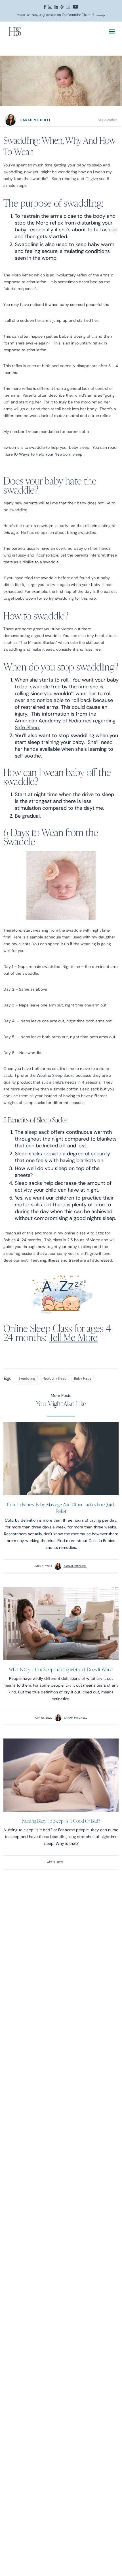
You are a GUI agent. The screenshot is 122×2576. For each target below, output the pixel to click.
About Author (107, 120)
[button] (112, 32)
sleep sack (37, 1132)
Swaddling (27, 1378)
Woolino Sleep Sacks (55, 1075)
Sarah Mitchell (75, 1566)
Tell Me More (73, 1337)
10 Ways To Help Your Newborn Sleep (49, 454)
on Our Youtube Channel (56, 15)
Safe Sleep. (28, 727)
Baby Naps (83, 1378)
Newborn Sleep (55, 1378)
